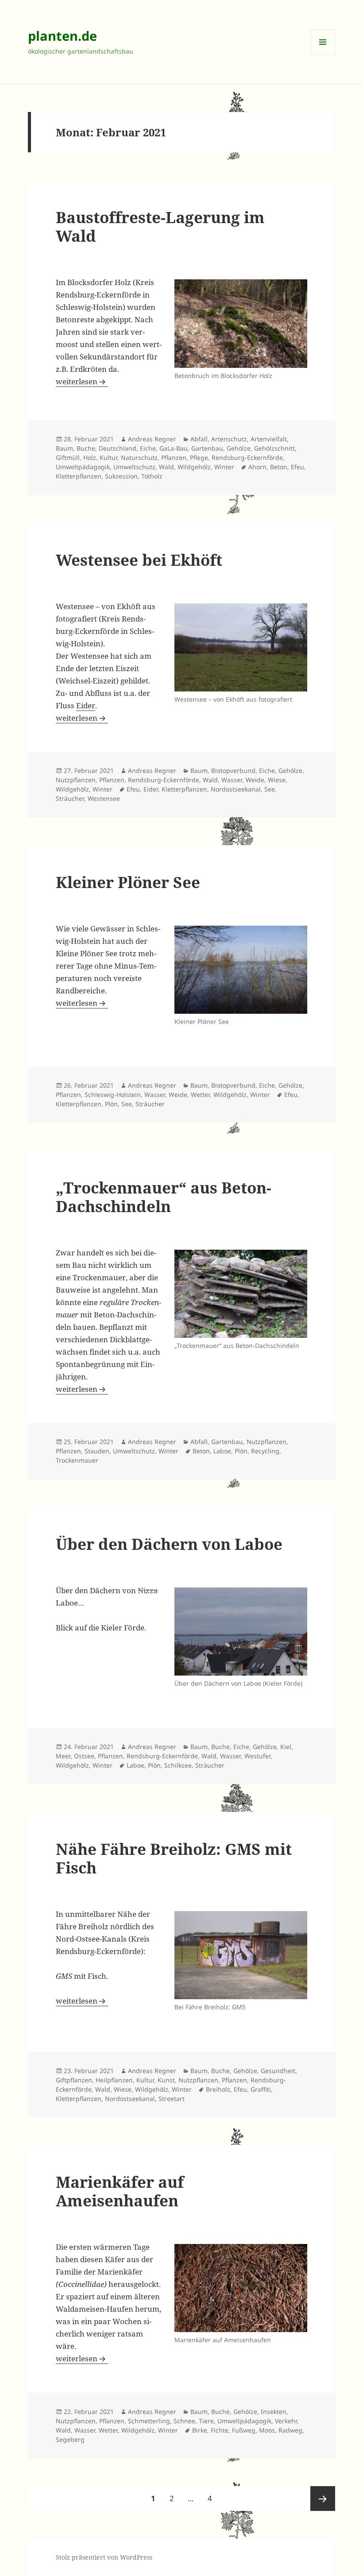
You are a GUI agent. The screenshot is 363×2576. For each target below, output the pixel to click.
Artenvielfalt (269, 439)
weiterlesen (82, 381)
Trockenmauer (77, 1460)
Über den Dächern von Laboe (169, 1544)
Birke (200, 2430)
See (270, 789)
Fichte (220, 2430)
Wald (166, 467)
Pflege (199, 458)
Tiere (206, 2421)
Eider (86, 705)
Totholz (152, 476)
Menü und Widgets (323, 54)
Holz (90, 458)
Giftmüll (68, 458)
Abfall (199, 439)
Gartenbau (207, 448)
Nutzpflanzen (76, 780)
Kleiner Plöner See (128, 882)
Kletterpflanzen (79, 476)
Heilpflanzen (114, 2080)
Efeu (297, 467)
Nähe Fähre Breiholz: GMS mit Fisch (174, 1858)
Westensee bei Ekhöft (139, 560)
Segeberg (70, 2439)
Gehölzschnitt (274, 448)
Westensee (104, 798)
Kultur (108, 458)
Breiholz (218, 2089)
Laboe (222, 1451)
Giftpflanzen (74, 2080)
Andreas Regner (152, 439)
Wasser (232, 780)
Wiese (277, 780)
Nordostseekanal (236, 789)
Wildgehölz (194, 467)
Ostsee (84, 1756)
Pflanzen (174, 458)
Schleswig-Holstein (113, 1095)
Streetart (172, 2099)
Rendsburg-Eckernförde (247, 458)
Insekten (274, 2412)
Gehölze (239, 448)
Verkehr (286, 2421)
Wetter (200, 1095)
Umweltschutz (134, 467)
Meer (63, 1756)
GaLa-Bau (174, 448)
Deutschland (118, 448)
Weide (255, 780)
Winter (224, 467)
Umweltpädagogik (83, 467)
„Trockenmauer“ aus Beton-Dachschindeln (164, 1197)
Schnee (184, 2421)
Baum (64, 448)
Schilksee (178, 1765)
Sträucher (70, 798)
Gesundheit (278, 2071)
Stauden (97, 1451)
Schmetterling (149, 2421)
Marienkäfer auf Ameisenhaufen (120, 2191)
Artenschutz (229, 439)
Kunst (166, 2080)
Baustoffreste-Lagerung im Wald (160, 226)
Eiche (148, 448)
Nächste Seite (323, 2499)
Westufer (257, 1756)
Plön (111, 1104)
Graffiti (261, 2089)
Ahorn (257, 467)
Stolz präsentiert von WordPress (104, 2557)
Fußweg (244, 2430)
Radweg (290, 2430)
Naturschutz (139, 458)
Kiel (286, 1747)
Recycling (265, 1451)
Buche (86, 448)
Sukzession (121, 476)
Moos (267, 2430)
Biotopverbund (233, 770)
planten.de (62, 36)
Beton (279, 467)
